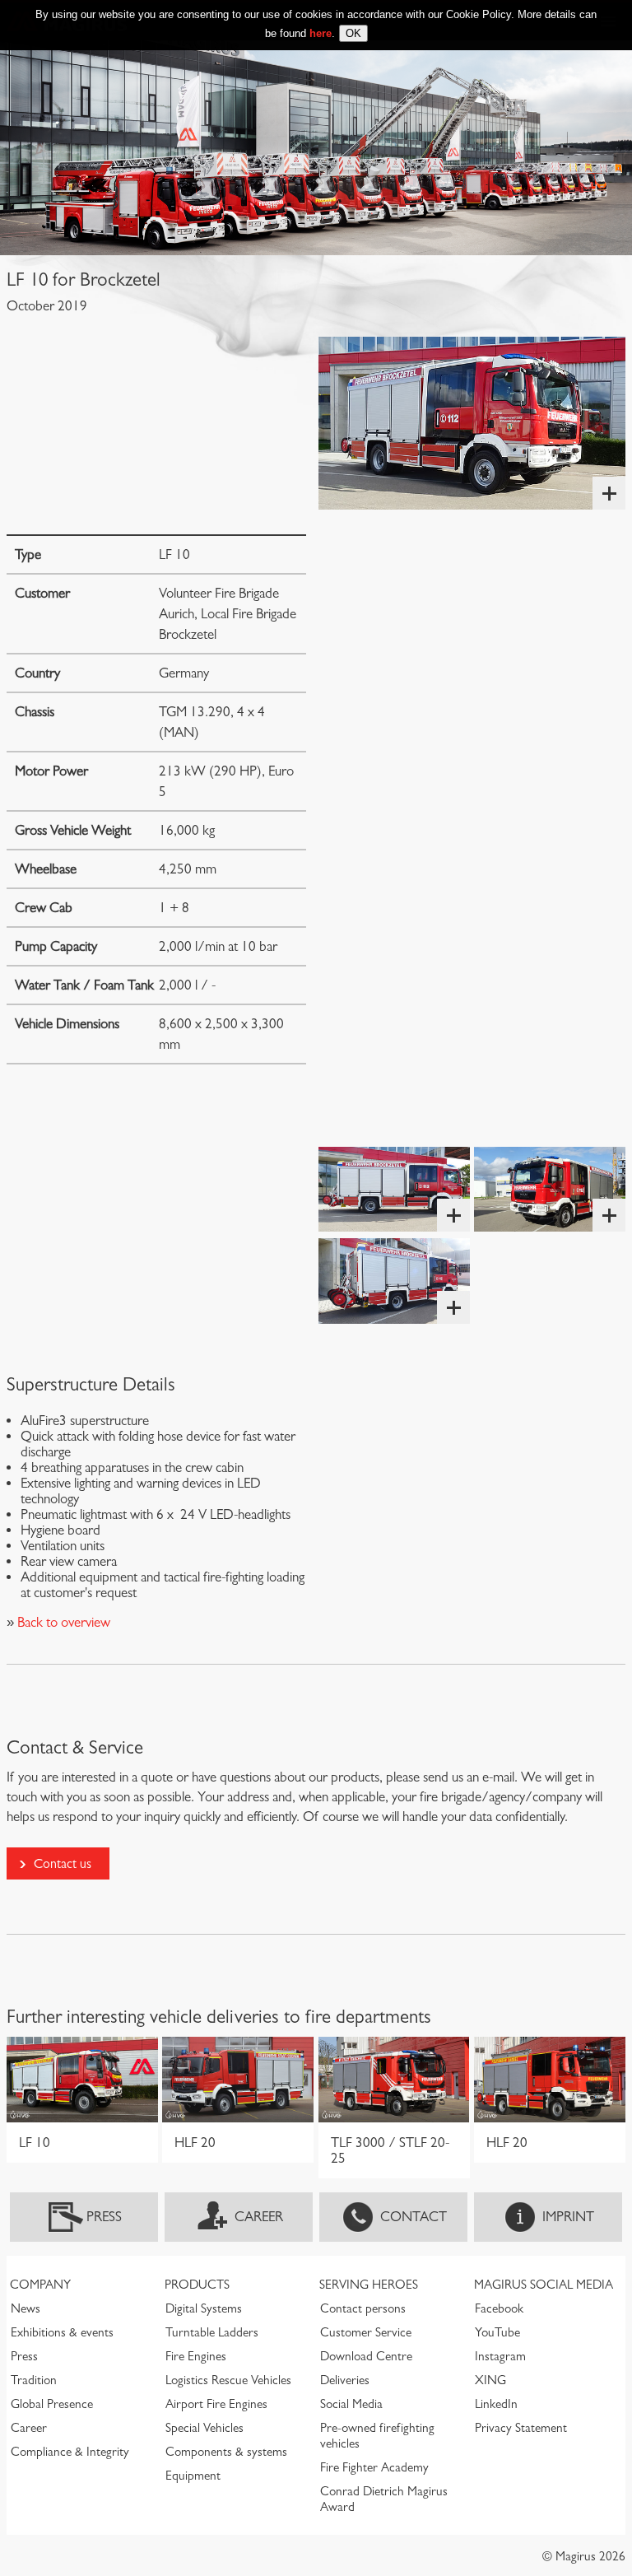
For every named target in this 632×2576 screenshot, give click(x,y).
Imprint (568, 2217)
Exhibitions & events (62, 2332)
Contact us (63, 1863)
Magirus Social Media (544, 2285)
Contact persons (363, 2308)
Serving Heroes (369, 2285)
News (26, 2308)
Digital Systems (204, 2308)
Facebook (499, 2308)
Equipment (193, 2476)
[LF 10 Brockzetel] (472, 423)
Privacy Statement (521, 2428)
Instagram (500, 2356)
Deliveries (345, 2380)
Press (104, 2217)
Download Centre (366, 2356)
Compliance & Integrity (70, 2452)
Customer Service (366, 2332)
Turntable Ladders (212, 2332)
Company (40, 2285)
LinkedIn (496, 2404)
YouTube (497, 2332)
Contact (414, 2217)
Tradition (34, 2380)
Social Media (351, 2404)
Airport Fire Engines (216, 2404)
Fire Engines (196, 2356)
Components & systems (226, 2452)
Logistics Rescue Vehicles (228, 2380)
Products (197, 2285)
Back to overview (62, 1622)
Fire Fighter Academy (374, 2467)
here (321, 33)
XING (490, 2380)
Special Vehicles (204, 2428)
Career (259, 2217)
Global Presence (52, 2404)
